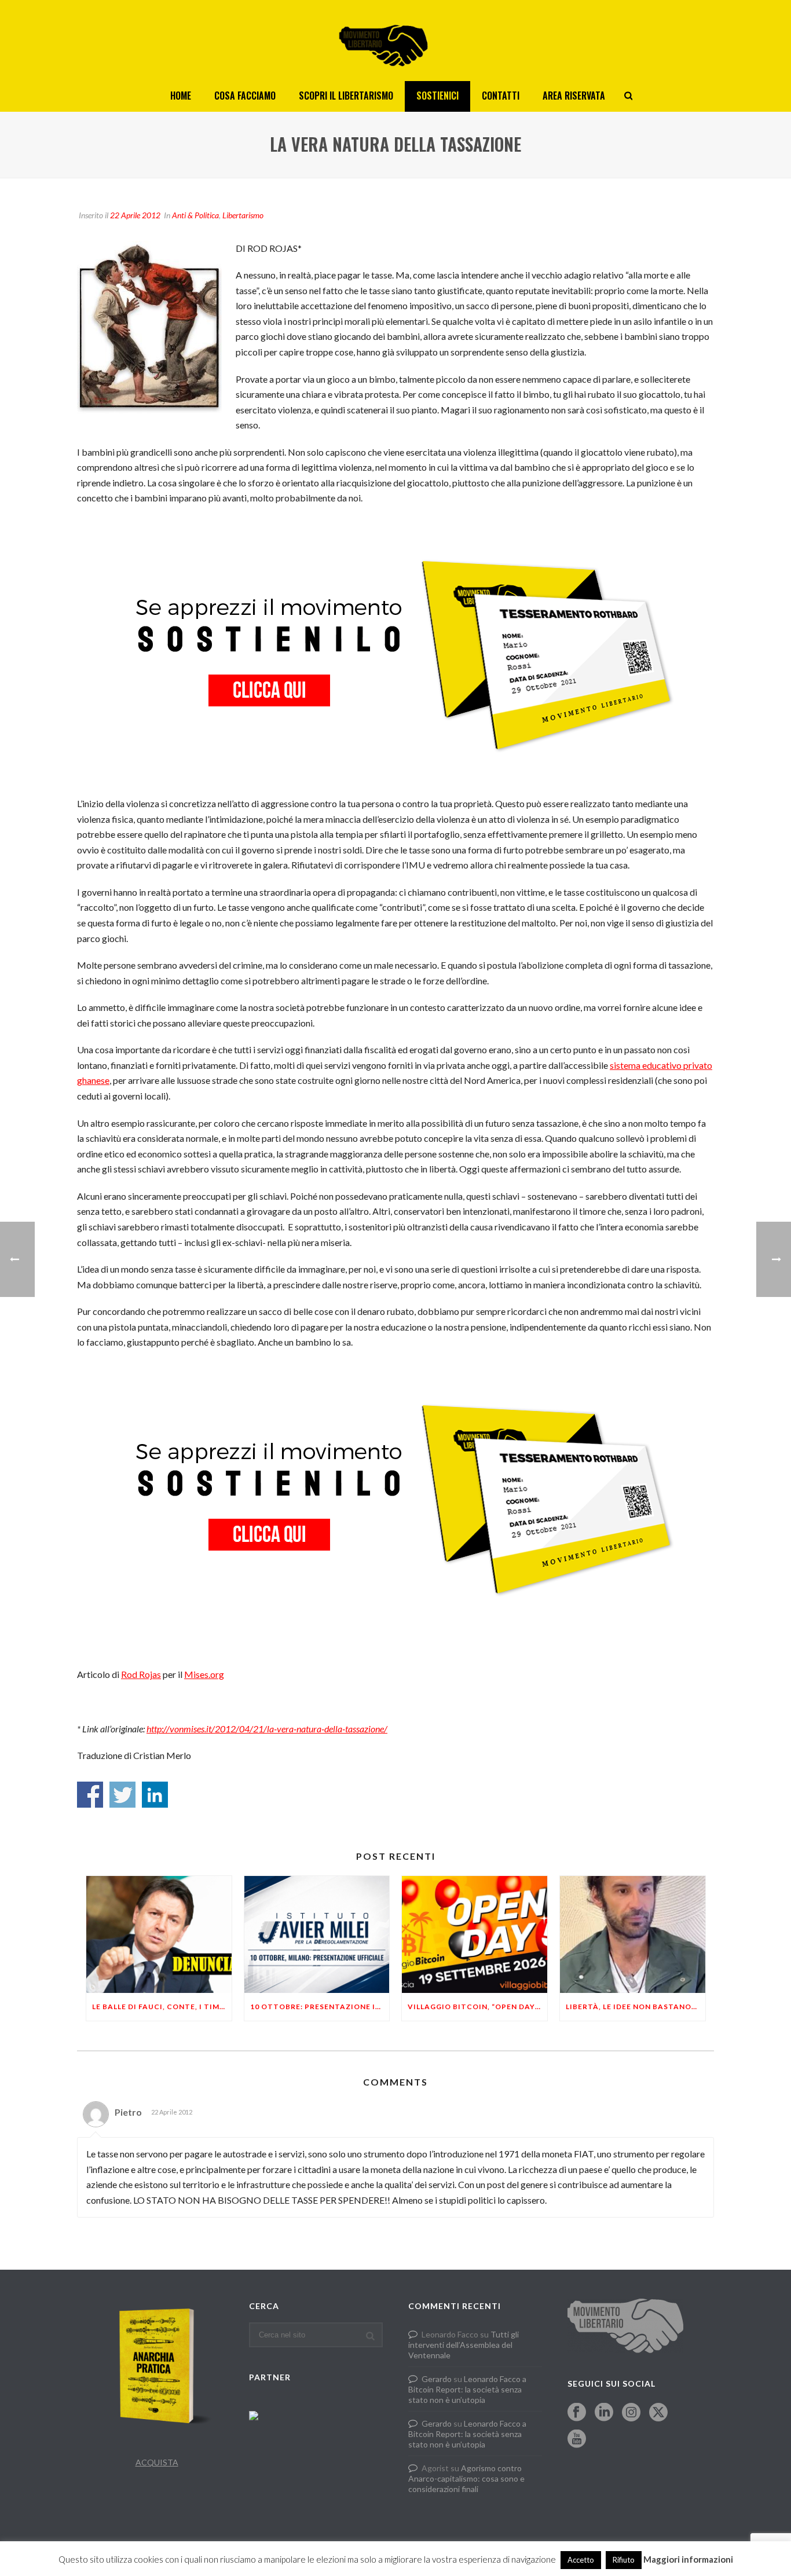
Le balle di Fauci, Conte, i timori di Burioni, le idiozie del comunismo (162, 2007)
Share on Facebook (90, 1795)
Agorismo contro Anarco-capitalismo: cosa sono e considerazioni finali (466, 2478)
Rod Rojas (141, 1674)
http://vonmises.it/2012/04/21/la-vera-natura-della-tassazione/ (267, 1729)
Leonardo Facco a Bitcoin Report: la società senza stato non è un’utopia (467, 2389)
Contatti (501, 96)
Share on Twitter (122, 1795)
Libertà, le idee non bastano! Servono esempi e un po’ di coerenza (636, 2007)
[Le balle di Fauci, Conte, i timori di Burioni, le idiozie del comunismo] (159, 1934)
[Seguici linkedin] (604, 2413)
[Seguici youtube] (577, 2439)
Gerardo (437, 2379)
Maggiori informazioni (688, 2559)
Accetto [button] (581, 2560)
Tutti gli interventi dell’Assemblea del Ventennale (464, 2345)
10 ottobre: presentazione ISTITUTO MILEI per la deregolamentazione (320, 2007)
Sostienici (437, 96)
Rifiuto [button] (624, 2560)
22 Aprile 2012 (135, 215)
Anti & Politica (195, 215)
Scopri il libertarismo (346, 96)
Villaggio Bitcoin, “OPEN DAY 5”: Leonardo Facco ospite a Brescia (477, 2007)
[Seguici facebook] (577, 2413)
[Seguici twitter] (658, 2413)
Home (181, 96)
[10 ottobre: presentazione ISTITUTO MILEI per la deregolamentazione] (317, 1934)
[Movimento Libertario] (395, 41)
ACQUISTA (157, 2462)
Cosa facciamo (245, 96)
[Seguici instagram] (631, 2413)
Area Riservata (574, 96)
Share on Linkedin (155, 1795)
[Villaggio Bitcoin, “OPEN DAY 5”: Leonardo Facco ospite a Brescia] (475, 1934)
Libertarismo (243, 215)
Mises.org (204, 1674)
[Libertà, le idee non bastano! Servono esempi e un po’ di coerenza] (633, 1934)
